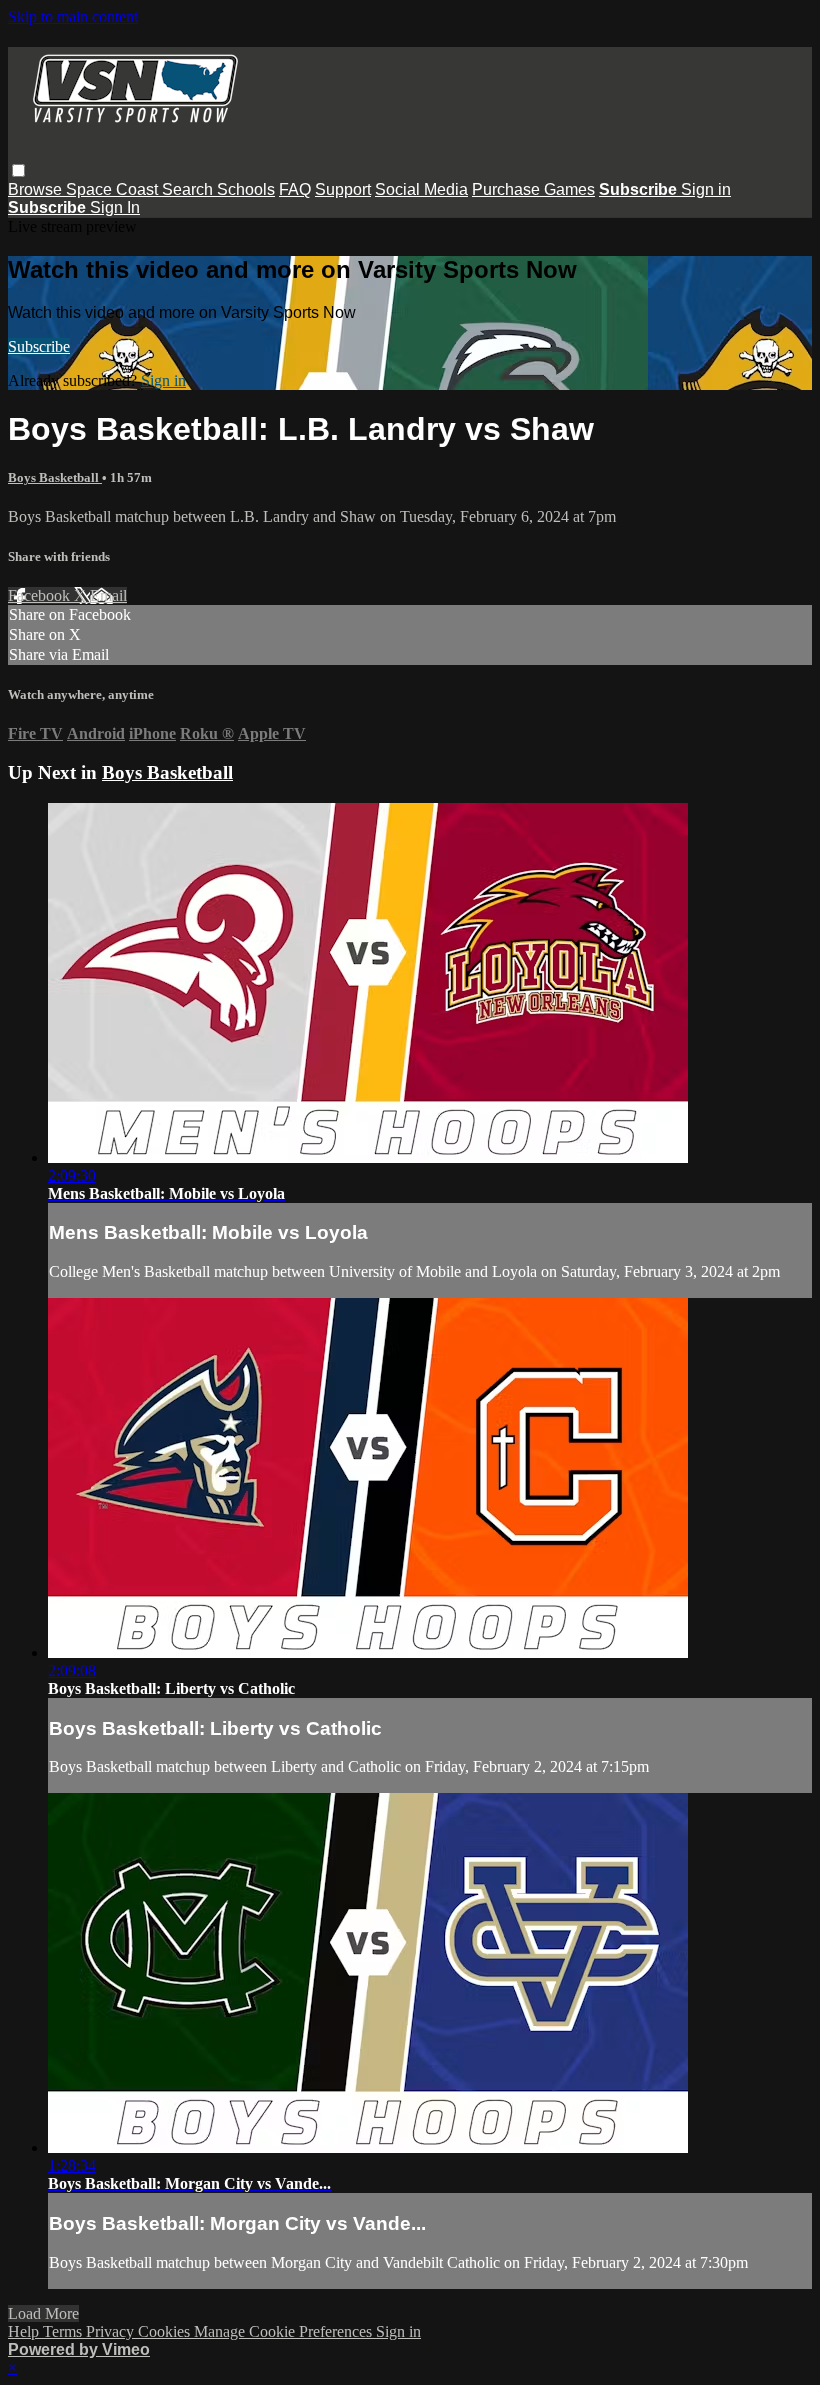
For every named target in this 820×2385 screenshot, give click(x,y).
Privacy (112, 2331)
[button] (18, 170)
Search (189, 189)
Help (25, 2331)
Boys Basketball (55, 477)
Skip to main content (73, 16)
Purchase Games (533, 189)
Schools (246, 189)
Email (108, 595)
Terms (64, 2331)
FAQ (295, 189)
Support (343, 189)
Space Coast (114, 189)
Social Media (421, 189)
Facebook (41, 595)
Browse (37, 189)
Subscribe (39, 346)
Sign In (115, 207)
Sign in (706, 189)
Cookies (166, 2331)
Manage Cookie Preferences (285, 2331)
